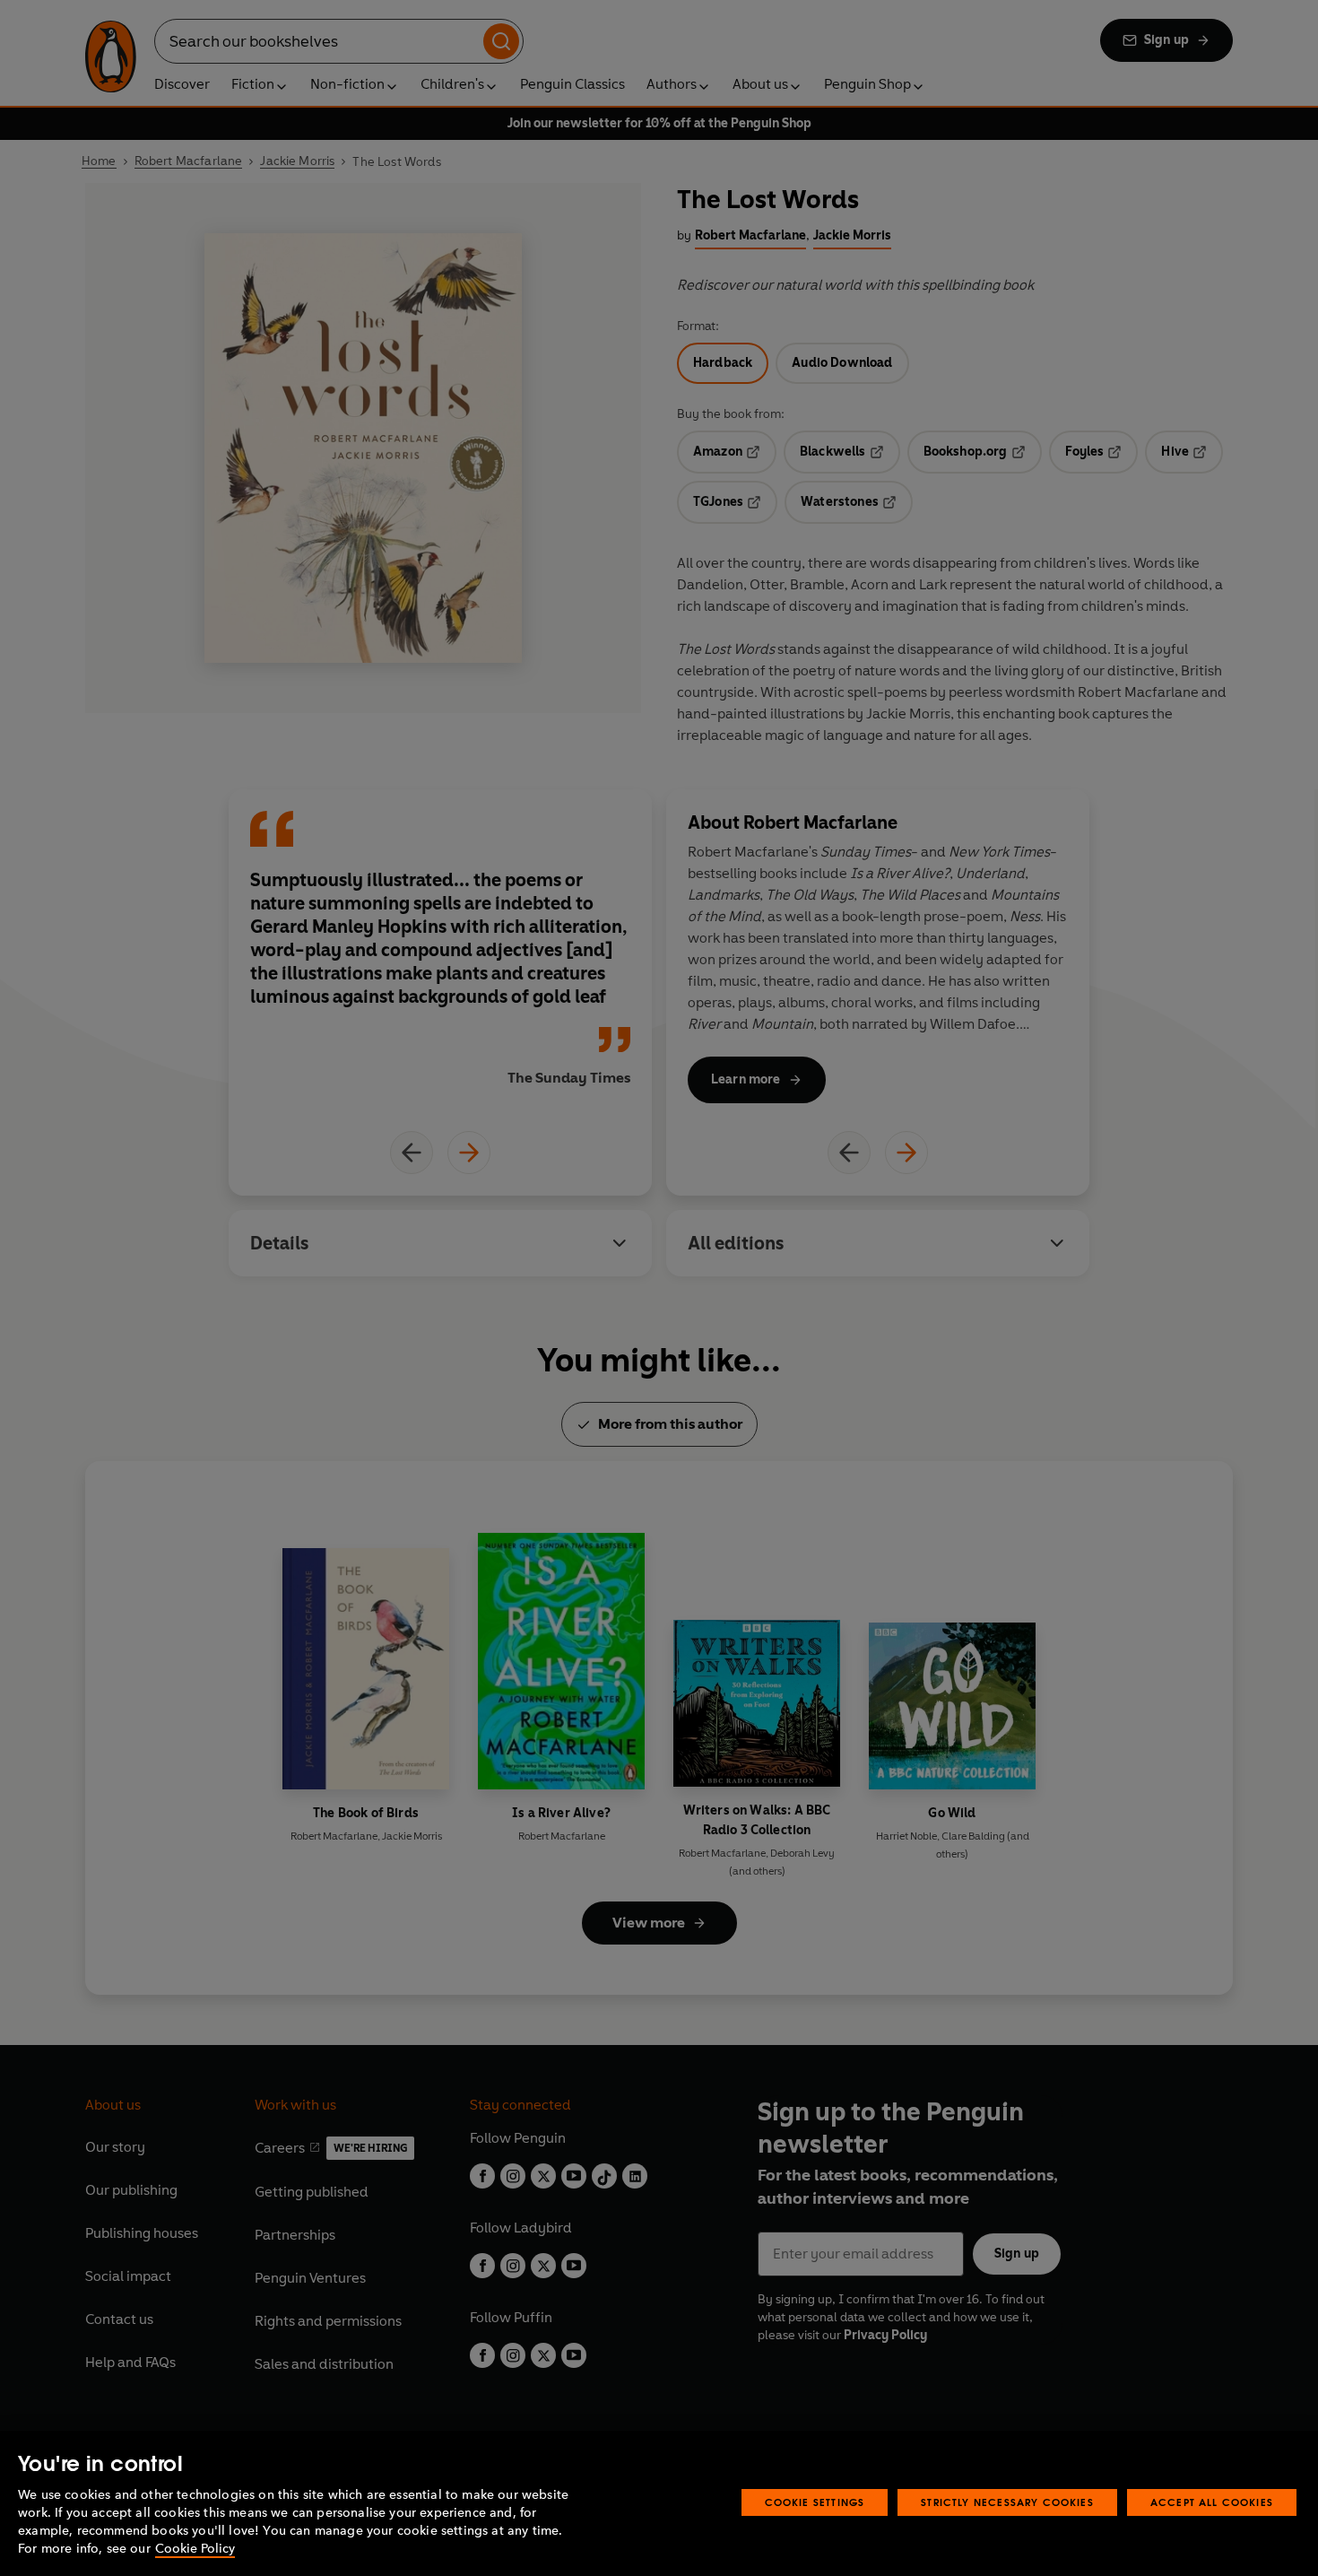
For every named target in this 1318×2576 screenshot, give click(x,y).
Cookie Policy (195, 2549)
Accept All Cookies (1212, 2502)
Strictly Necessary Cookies (1007, 2502)
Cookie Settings (815, 2502)
